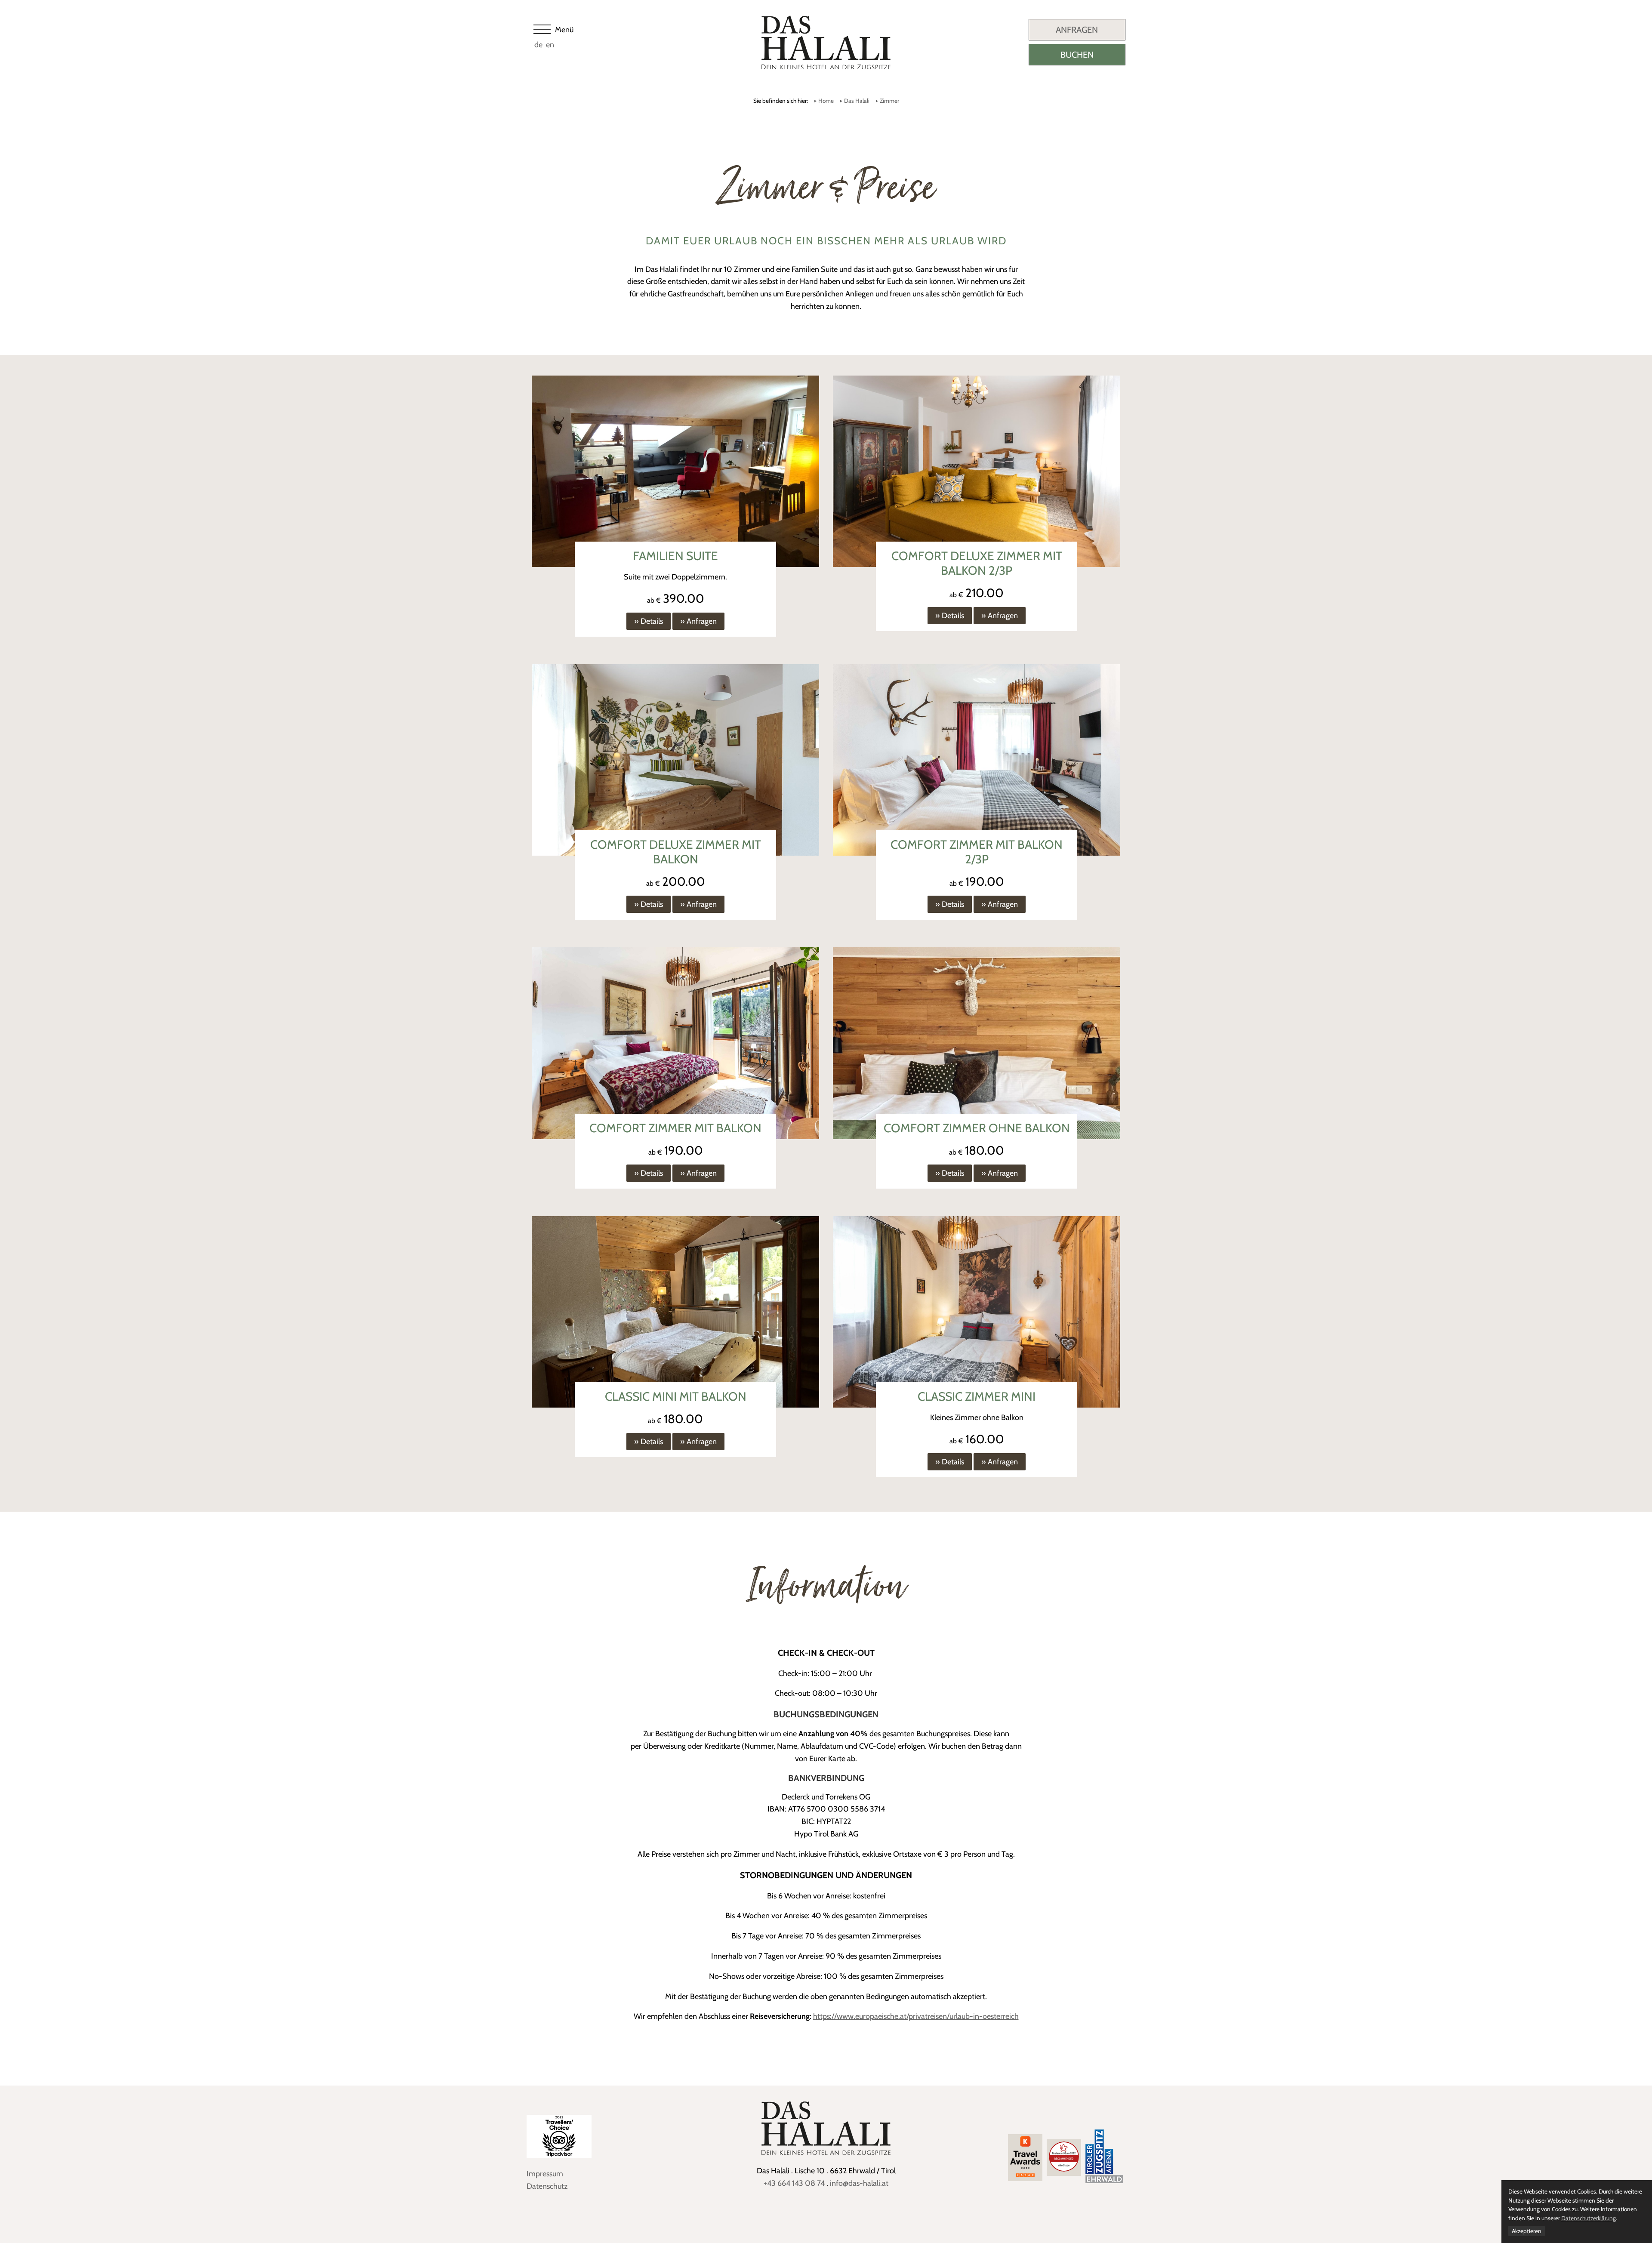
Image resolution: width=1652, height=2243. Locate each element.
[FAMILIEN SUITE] (675, 472)
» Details (649, 621)
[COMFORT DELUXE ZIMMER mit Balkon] (675, 761)
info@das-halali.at (859, 2183)
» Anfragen (698, 621)
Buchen (1077, 55)
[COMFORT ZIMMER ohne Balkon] (977, 1044)
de (538, 45)
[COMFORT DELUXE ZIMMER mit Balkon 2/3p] (977, 472)
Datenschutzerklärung (1589, 2218)
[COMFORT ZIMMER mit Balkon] (675, 1044)
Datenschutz (547, 2186)
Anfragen (1077, 30)
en (550, 45)
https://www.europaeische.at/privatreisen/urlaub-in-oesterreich (916, 2016)
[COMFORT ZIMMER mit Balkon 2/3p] (977, 761)
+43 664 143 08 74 (794, 2183)
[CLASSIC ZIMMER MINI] (977, 1313)
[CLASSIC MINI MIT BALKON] (675, 1313)
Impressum (545, 2174)
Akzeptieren (1527, 2231)
